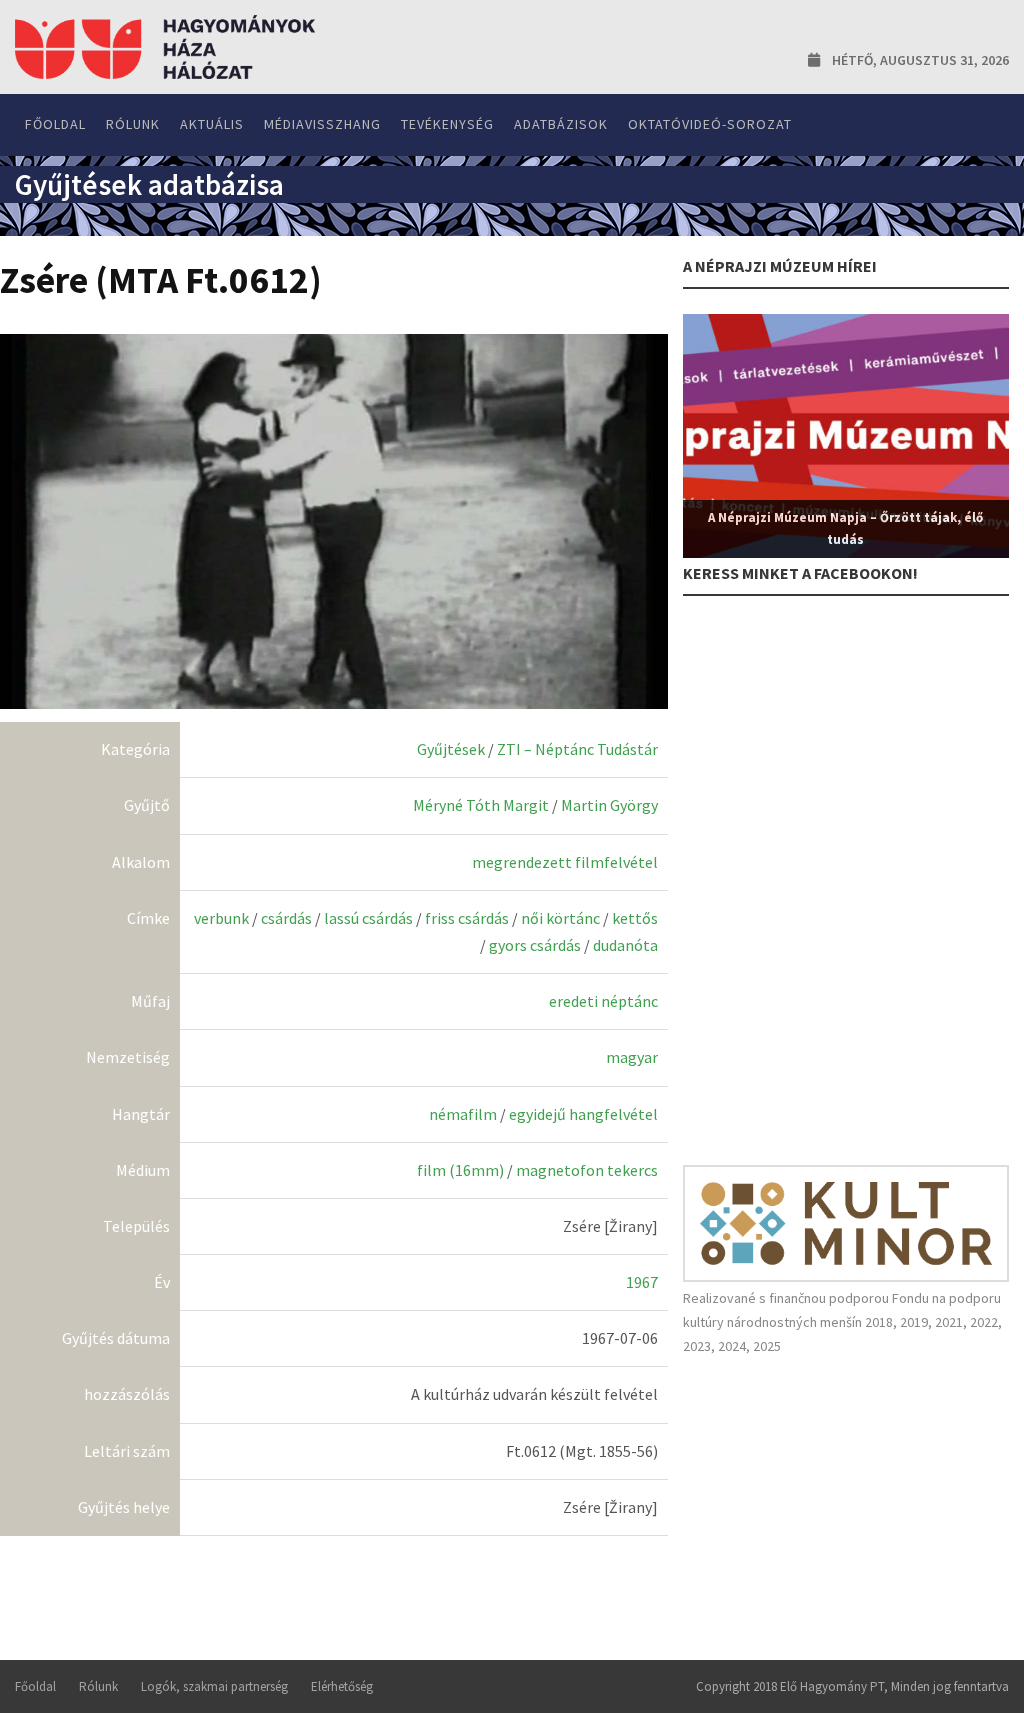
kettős (635, 918)
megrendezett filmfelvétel (565, 862)
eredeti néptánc (603, 1001)
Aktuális (212, 124)
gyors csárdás (535, 945)
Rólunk (133, 124)
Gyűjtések (451, 749)
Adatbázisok (561, 124)
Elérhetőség (342, 1686)
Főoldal (55, 124)
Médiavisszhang (322, 124)
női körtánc (560, 918)
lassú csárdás (368, 918)
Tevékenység (447, 124)
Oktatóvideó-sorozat (710, 124)
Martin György (609, 805)
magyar (632, 1057)
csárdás (286, 918)
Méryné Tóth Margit (481, 805)
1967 (642, 1282)
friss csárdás (467, 918)
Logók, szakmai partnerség (214, 1686)
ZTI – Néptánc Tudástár (577, 749)
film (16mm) (460, 1170)
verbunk (221, 918)
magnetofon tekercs (587, 1170)
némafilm (463, 1114)
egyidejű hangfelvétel (583, 1114)
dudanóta (625, 945)
